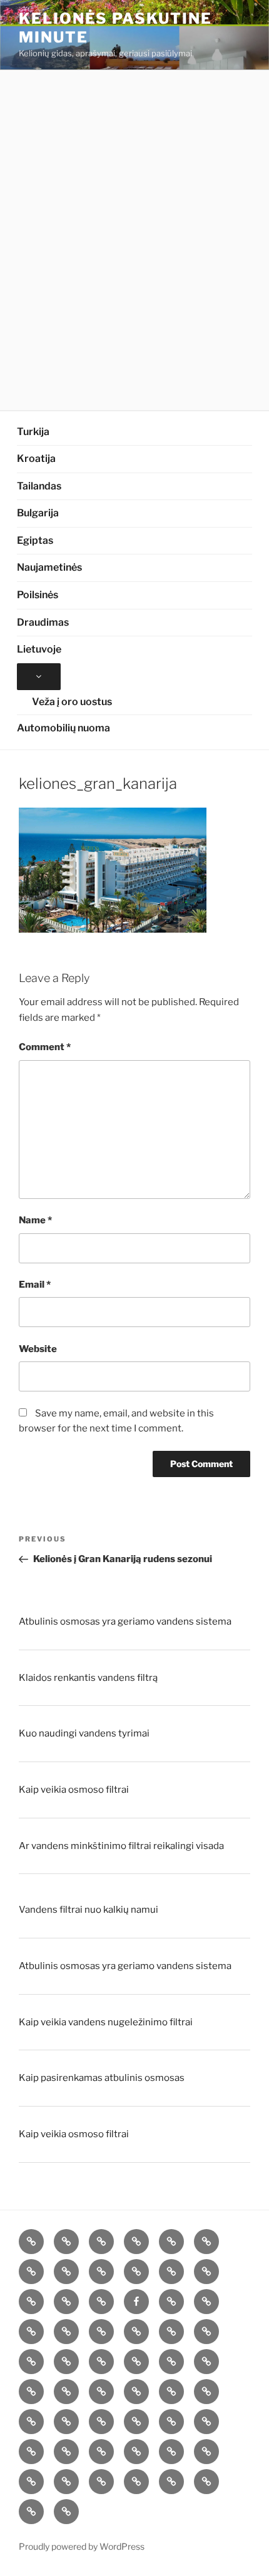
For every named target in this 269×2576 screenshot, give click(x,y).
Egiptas (35, 540)
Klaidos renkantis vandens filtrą (88, 1678)
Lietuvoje (39, 649)
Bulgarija (38, 513)
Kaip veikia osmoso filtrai (74, 1790)
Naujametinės (49, 567)
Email (35, 1285)
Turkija (33, 432)
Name (35, 1220)
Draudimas (43, 622)
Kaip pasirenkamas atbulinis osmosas (102, 2078)
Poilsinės (38, 595)
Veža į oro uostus (72, 702)
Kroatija (36, 459)
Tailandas (39, 486)
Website (38, 1349)
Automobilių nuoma (63, 728)
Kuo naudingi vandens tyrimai (84, 1733)
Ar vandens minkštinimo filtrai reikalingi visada (121, 1846)
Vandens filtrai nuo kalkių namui (89, 1910)
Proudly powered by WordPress (82, 2546)
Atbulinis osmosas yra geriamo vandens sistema (125, 1621)
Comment (45, 1047)
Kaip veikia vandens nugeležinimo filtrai (106, 2022)
